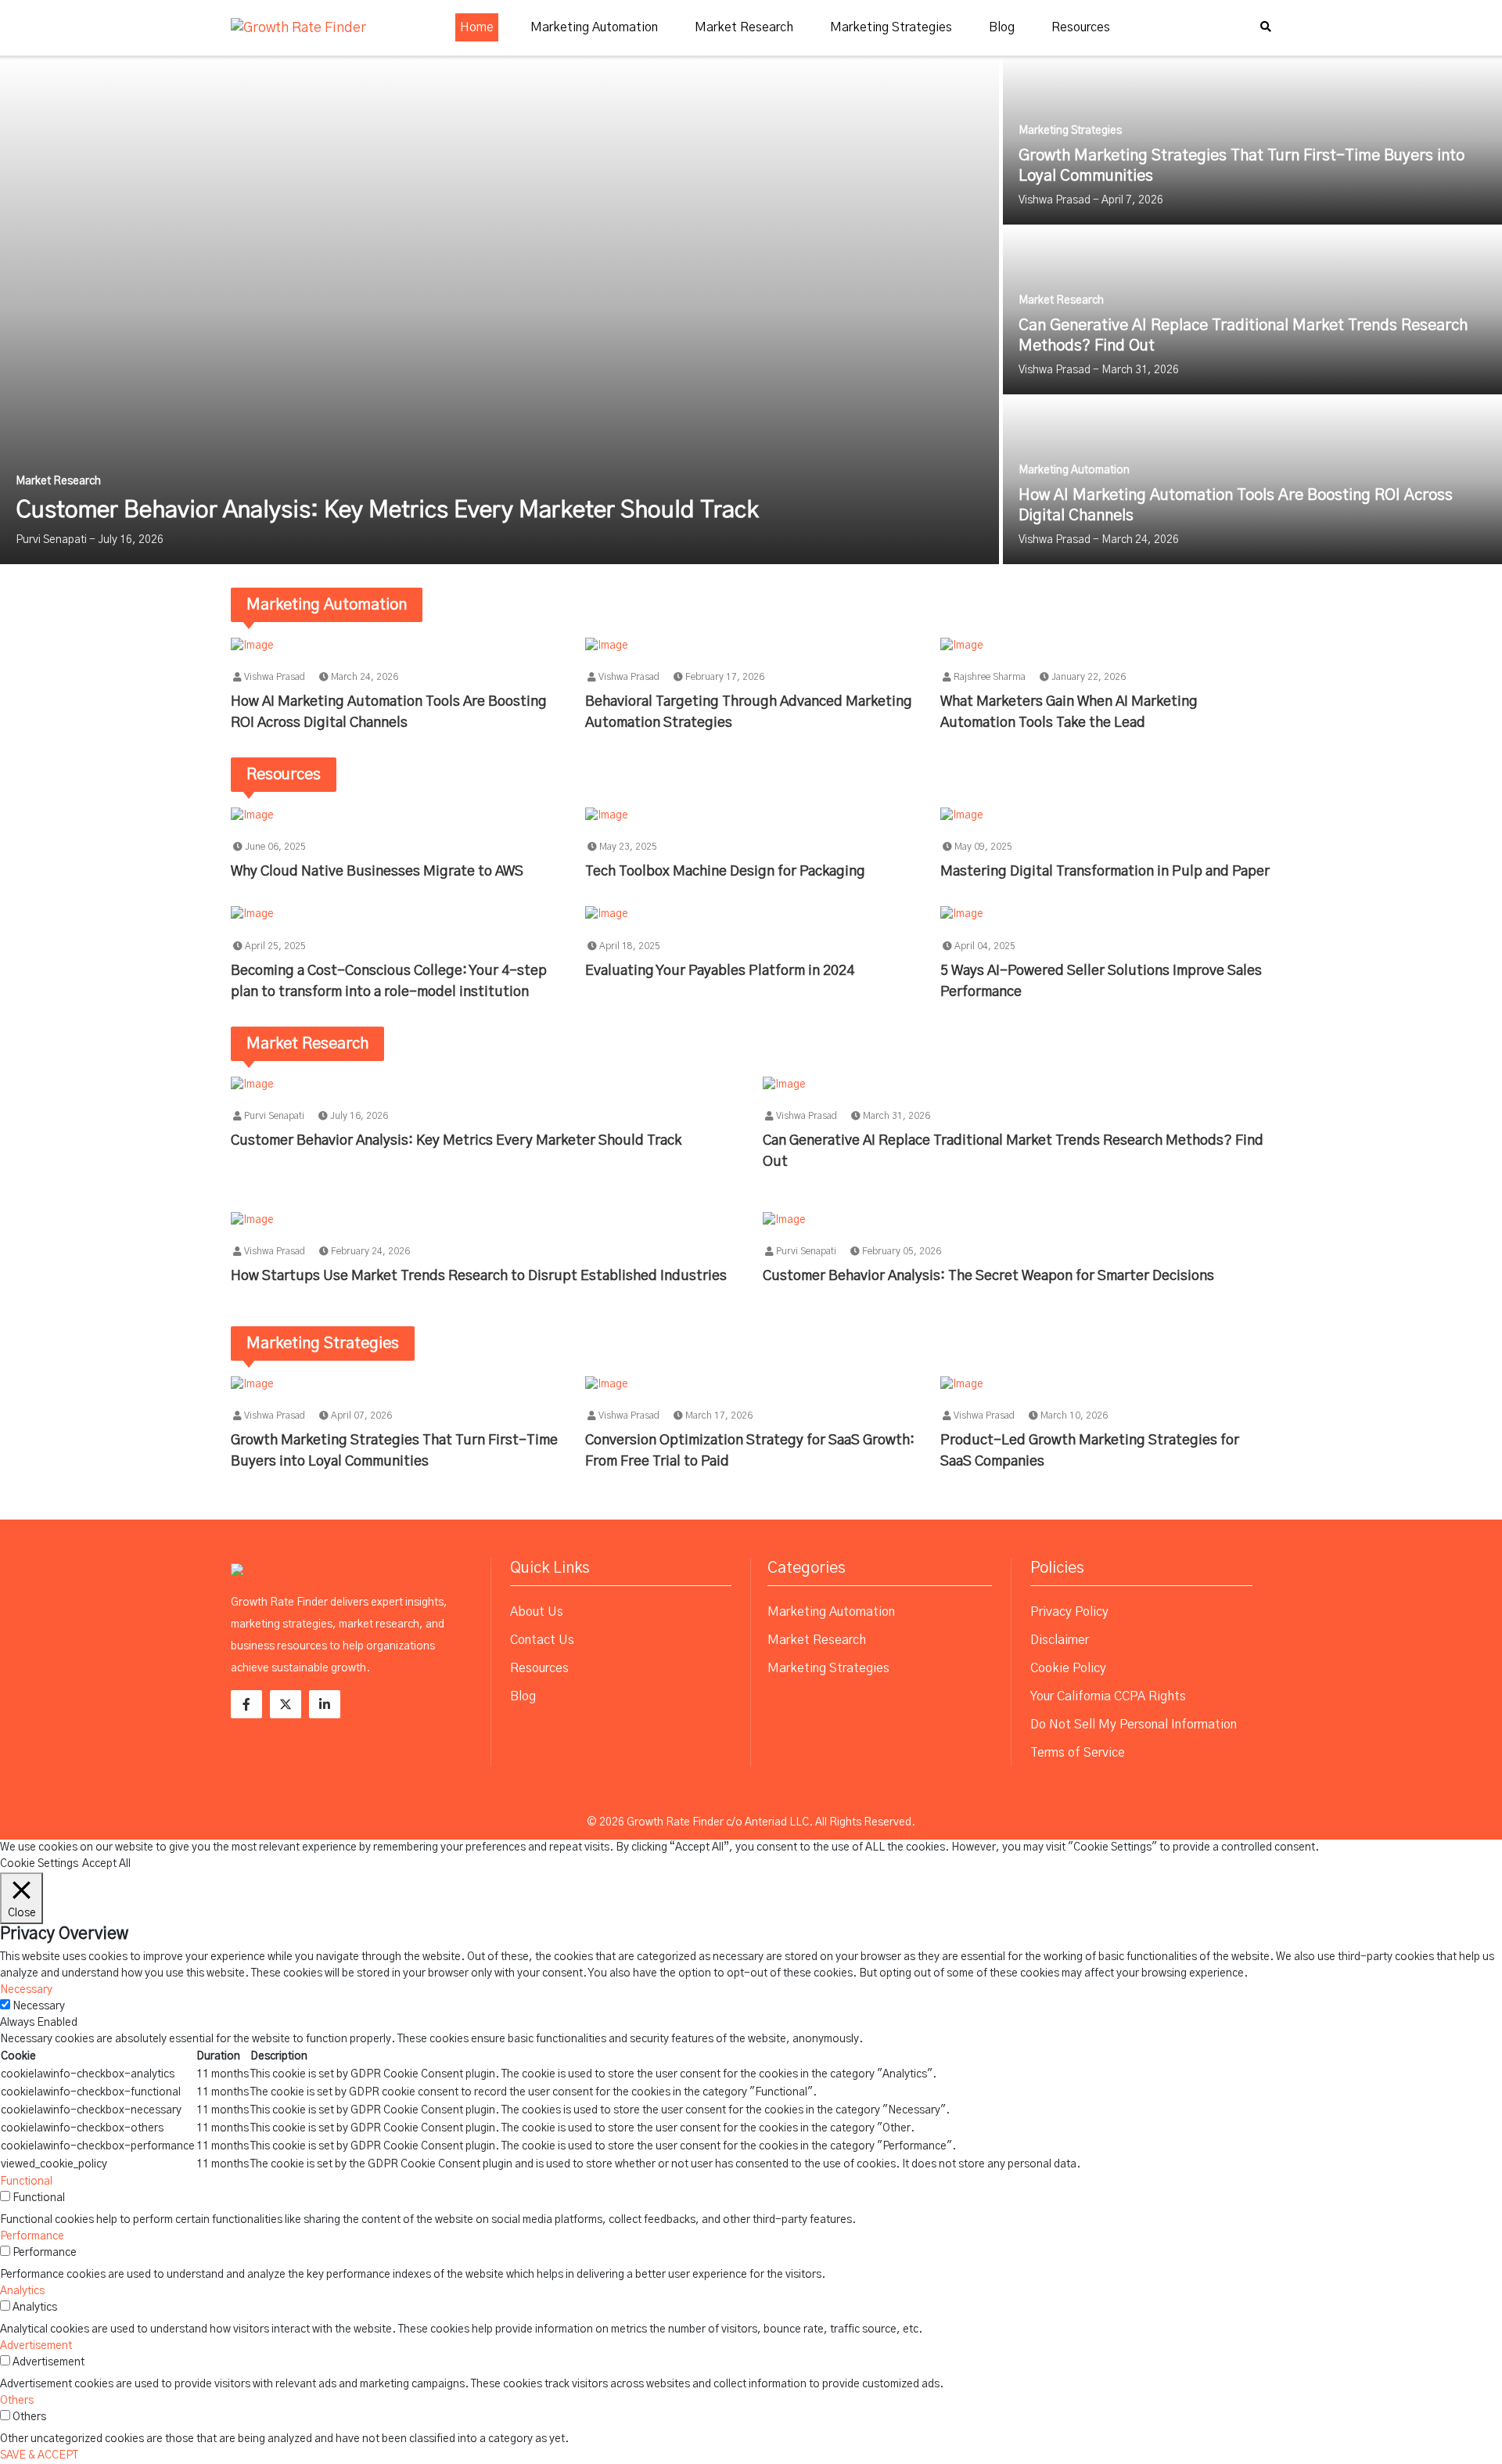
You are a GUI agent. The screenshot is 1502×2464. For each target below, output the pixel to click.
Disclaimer (1060, 1640)
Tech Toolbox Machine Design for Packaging (725, 872)
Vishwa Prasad (273, 677)
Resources (1081, 27)
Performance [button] (32, 2236)
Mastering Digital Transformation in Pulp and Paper (1105, 872)
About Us (537, 1612)
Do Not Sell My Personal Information (1134, 1725)
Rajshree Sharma (988, 677)
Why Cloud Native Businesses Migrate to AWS (377, 872)
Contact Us (542, 1640)
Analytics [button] (22, 2291)
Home (477, 27)
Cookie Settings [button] (39, 1864)
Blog (1002, 27)
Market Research (744, 27)
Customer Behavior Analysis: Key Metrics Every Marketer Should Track (456, 1141)
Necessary (39, 2006)
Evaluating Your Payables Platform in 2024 (720, 971)
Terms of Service (1078, 1753)
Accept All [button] (106, 1864)
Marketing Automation (594, 27)
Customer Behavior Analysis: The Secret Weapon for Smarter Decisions (988, 1276)
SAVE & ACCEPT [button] (39, 2455)
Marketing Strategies (891, 27)
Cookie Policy (1068, 1668)
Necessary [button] (26, 1990)
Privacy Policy (1069, 1612)
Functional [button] (26, 2182)
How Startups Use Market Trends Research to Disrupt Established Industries (480, 1276)
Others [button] (17, 2401)
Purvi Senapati (273, 1116)
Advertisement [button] (36, 2346)
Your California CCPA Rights (1108, 1696)
